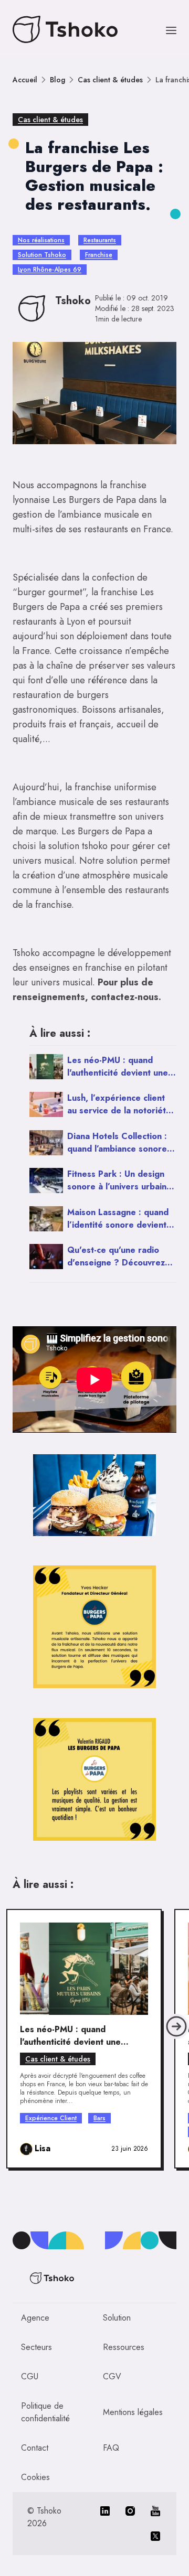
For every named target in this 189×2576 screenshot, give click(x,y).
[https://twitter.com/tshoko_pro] (155, 2536)
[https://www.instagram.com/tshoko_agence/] (130, 2511)
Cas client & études (110, 80)
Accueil (25, 80)
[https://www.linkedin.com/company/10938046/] (105, 2511)
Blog (57, 80)
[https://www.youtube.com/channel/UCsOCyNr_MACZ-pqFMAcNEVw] (155, 2511)
